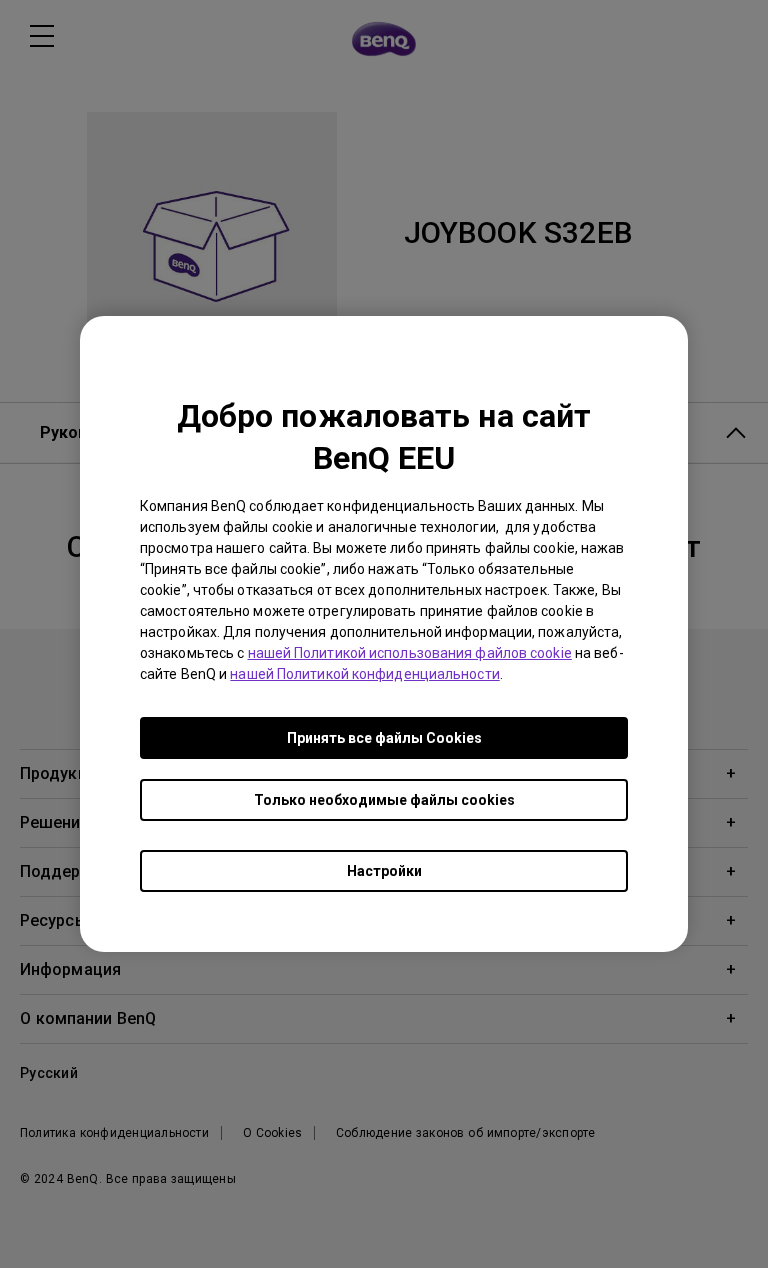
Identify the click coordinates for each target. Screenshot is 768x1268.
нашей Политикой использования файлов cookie (410, 653)
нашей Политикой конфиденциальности (364, 674)
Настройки (384, 871)
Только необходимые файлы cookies (384, 800)
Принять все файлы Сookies (384, 738)
